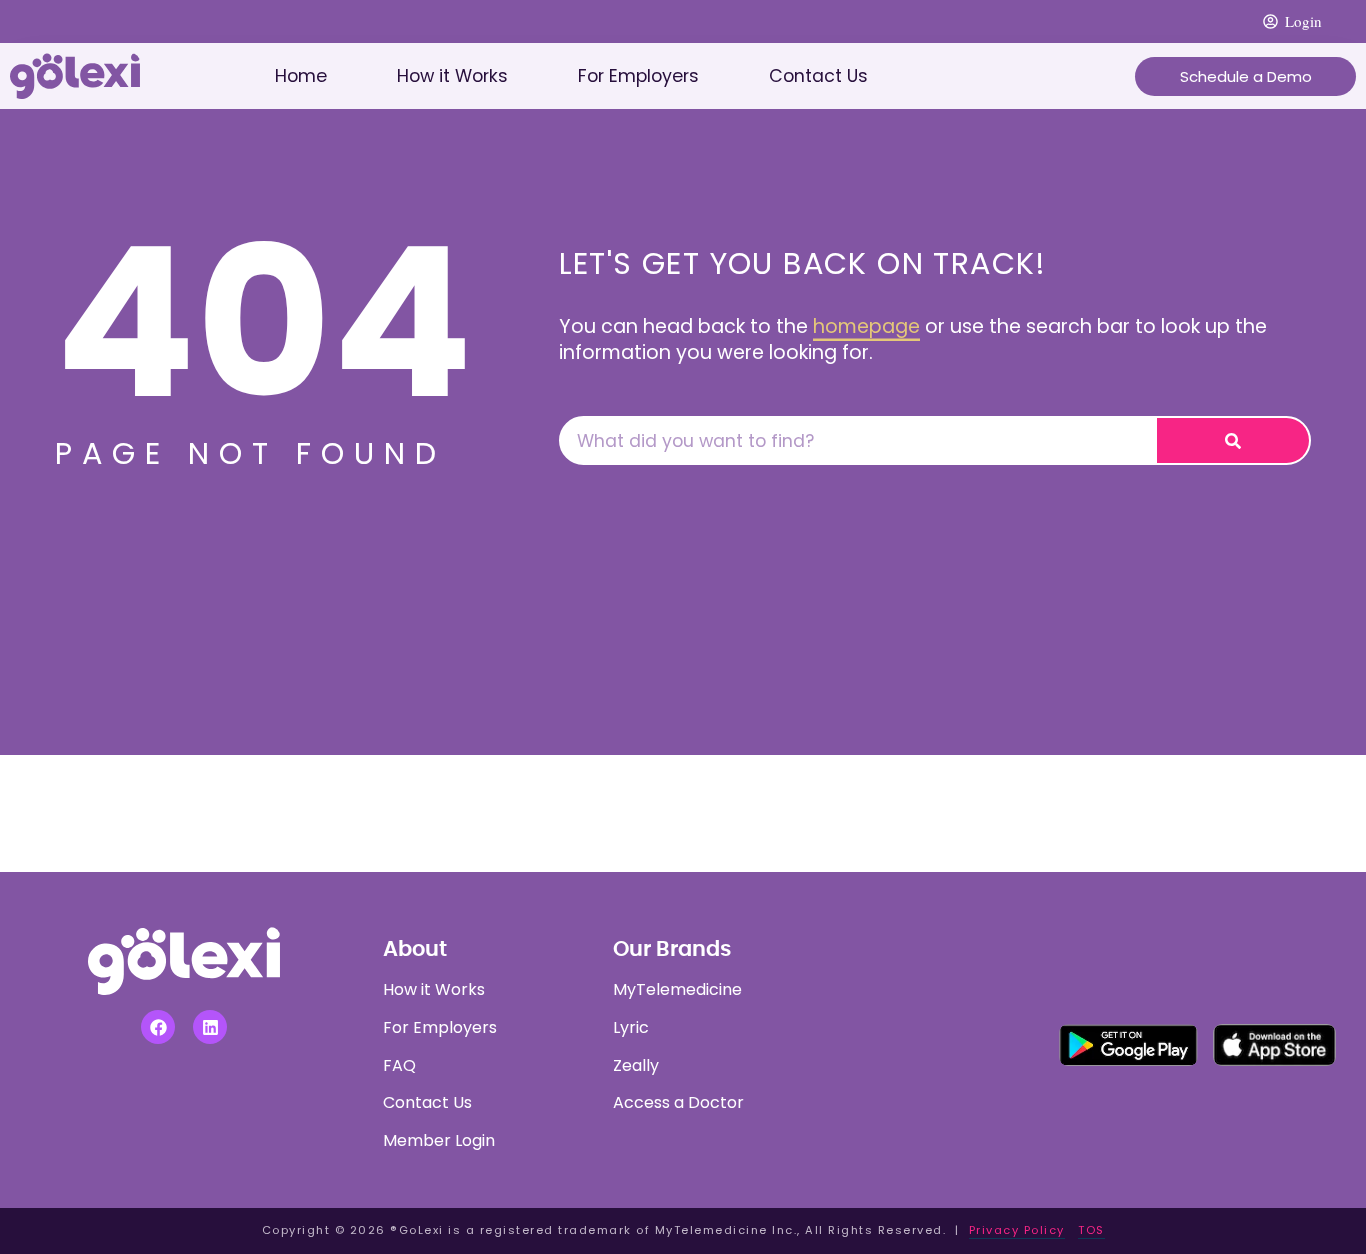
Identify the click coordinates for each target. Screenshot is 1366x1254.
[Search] (1233, 440)
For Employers (638, 76)
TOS (1091, 1230)
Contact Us (818, 76)
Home (301, 76)
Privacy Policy (1017, 1230)
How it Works (452, 76)
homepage (866, 326)
